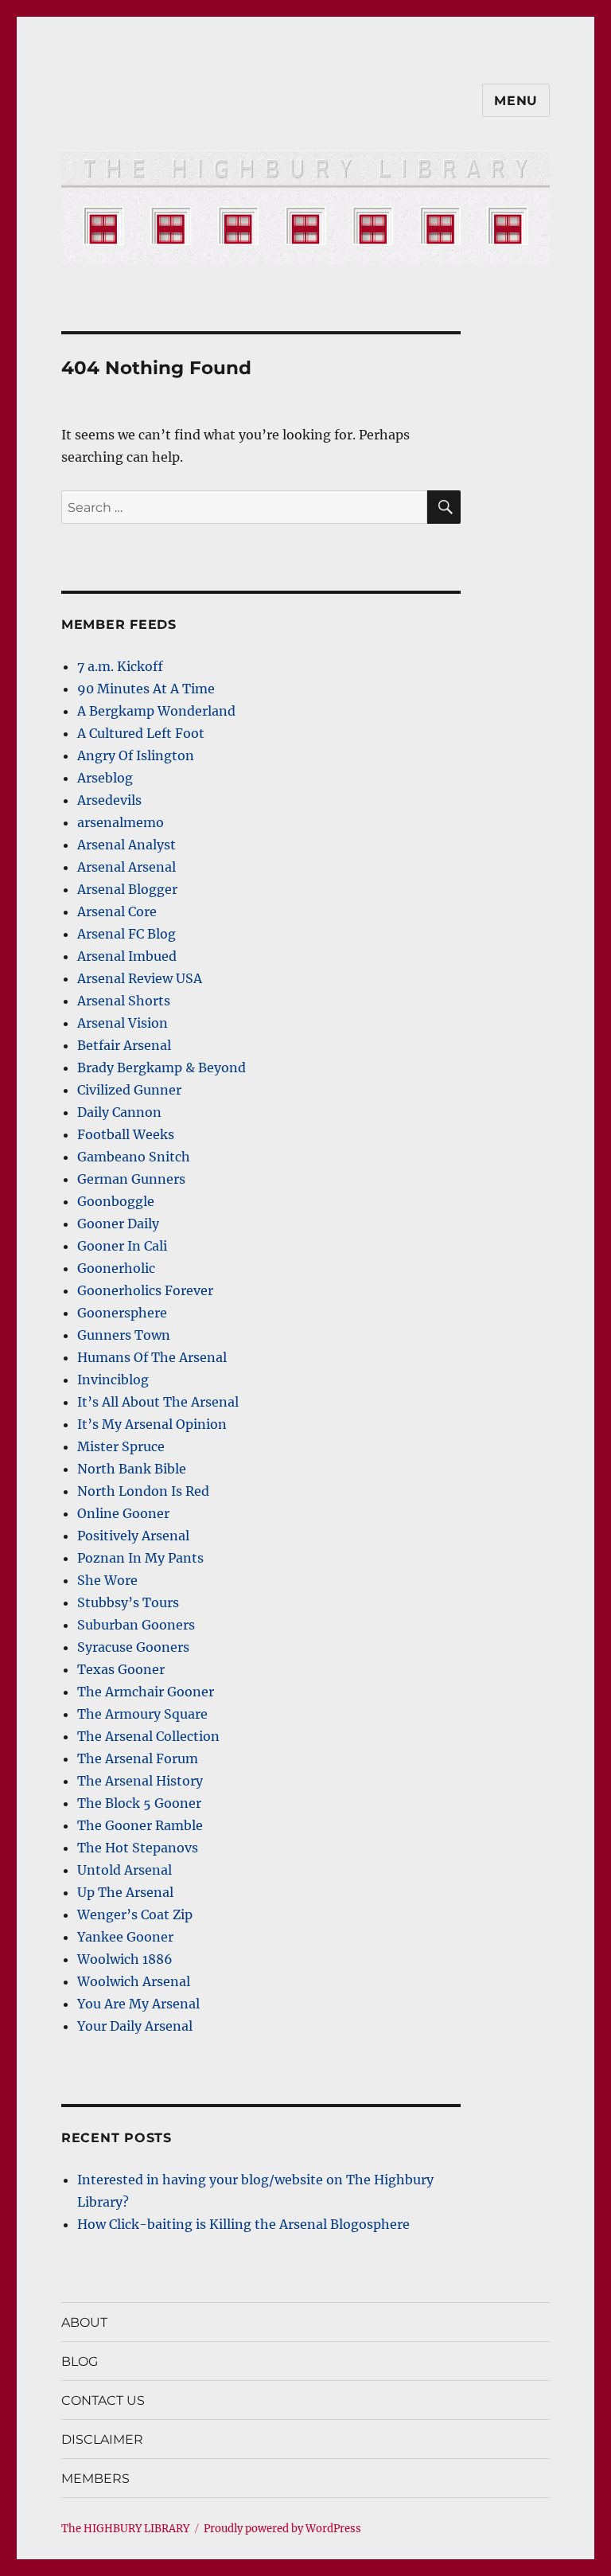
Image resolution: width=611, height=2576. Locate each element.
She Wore (107, 1580)
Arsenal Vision (123, 1023)
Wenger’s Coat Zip (135, 1914)
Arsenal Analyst (126, 845)
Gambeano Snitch (134, 1157)
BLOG (80, 2361)
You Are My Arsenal (138, 2004)
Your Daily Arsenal (135, 2026)
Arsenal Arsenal (126, 867)
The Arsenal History (140, 1781)
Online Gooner (123, 1513)
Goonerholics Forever (145, 1290)
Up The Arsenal (125, 1892)
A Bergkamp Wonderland (156, 711)
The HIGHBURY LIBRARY (125, 2529)
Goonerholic (116, 1268)
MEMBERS (95, 2478)
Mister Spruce (121, 1446)
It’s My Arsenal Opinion (152, 1424)
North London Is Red (143, 1491)
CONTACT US (103, 2400)
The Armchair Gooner (146, 1692)
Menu (516, 101)
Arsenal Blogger (127, 889)
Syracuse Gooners (133, 1647)
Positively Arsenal (133, 1536)
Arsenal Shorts (124, 1001)
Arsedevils (109, 800)
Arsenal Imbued (127, 956)
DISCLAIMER (102, 2439)
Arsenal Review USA (140, 978)
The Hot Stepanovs (138, 1848)
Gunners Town (124, 1335)
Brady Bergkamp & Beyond (162, 1067)
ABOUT (84, 2322)
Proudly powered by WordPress (282, 2529)
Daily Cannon (119, 1112)
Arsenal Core (117, 911)
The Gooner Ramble (140, 1825)
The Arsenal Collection (148, 1736)
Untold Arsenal (125, 1870)
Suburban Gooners (136, 1625)
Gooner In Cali (122, 1246)
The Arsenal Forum (138, 1758)
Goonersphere (122, 1313)
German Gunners (131, 1179)
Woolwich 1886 (125, 1959)
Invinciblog (113, 1380)
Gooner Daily (118, 1224)
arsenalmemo (121, 822)
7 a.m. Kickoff (120, 666)
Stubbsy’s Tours (128, 1602)
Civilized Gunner (129, 1090)
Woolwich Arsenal (134, 1981)
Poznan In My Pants (140, 1558)
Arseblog (105, 778)
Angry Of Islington (136, 755)
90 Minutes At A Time (146, 689)
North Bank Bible (132, 1469)
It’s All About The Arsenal (158, 1402)
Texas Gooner (121, 1669)
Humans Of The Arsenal (152, 1357)
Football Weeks (126, 1134)
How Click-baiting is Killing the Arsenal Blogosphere (243, 2224)
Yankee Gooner (125, 1937)
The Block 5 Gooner (139, 1803)
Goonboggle (116, 1201)
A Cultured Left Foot (141, 733)
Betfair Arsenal (124, 1045)
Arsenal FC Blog (126, 934)
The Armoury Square (142, 1714)
